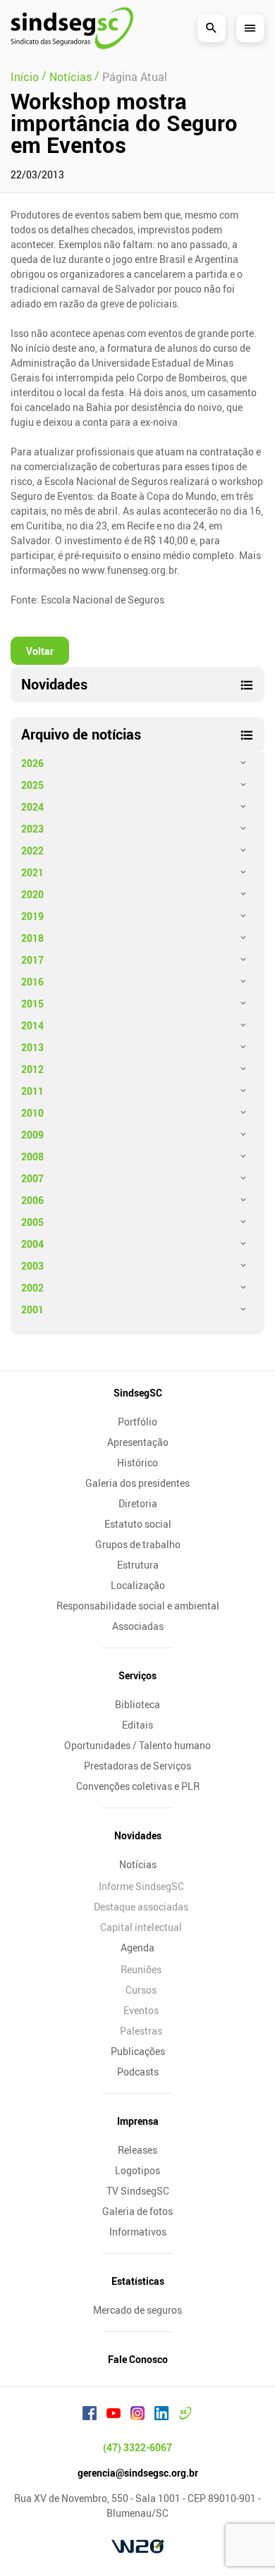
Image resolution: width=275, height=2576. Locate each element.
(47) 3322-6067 (137, 2447)
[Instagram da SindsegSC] (137, 2415)
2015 (32, 1004)
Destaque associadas (141, 1907)
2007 (32, 1178)
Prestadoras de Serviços (137, 1766)
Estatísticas (138, 2281)
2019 (32, 916)
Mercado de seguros (137, 2310)
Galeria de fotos (137, 2211)
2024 (32, 807)
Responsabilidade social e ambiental (138, 1606)
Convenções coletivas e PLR (138, 1786)
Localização (138, 1585)
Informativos (138, 2232)
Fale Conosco (138, 2359)
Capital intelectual (141, 1927)
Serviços (137, 1675)
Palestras (141, 2031)
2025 (32, 785)
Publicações (138, 2051)
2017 (32, 960)
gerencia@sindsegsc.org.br (138, 2473)
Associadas (138, 1626)
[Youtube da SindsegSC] (114, 2415)
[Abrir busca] (212, 28)
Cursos (141, 1990)
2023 (32, 829)
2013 (32, 1047)
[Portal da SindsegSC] (185, 2415)
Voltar (40, 651)
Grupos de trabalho (138, 1544)
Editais (137, 1725)
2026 (32, 763)
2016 (32, 982)
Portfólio (137, 1422)
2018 (32, 938)
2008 (32, 1157)
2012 (32, 1069)
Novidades (138, 1835)
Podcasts (138, 2072)
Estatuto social (138, 1524)
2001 (32, 1310)
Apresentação (138, 1442)
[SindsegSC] (72, 28)
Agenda (137, 1948)
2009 (32, 1135)
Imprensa (138, 2121)
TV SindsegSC (138, 2191)
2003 (32, 1266)
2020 (32, 894)
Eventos (141, 2010)
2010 (32, 1113)
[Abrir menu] (250, 28)
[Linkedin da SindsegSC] (161, 2415)
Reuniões (141, 1969)
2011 (32, 1091)
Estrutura (138, 1565)
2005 (32, 1222)
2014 (32, 1025)
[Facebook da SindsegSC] (90, 2415)
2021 (32, 872)
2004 (32, 1244)
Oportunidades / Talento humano (137, 1745)
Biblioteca (137, 1704)
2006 (32, 1200)
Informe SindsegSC (141, 1886)
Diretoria (138, 1503)
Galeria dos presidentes (137, 1483)
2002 (32, 1288)
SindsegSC (138, 1393)
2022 (32, 851)
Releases (137, 2150)
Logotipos (137, 2170)
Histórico (137, 1462)
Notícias (138, 1864)
